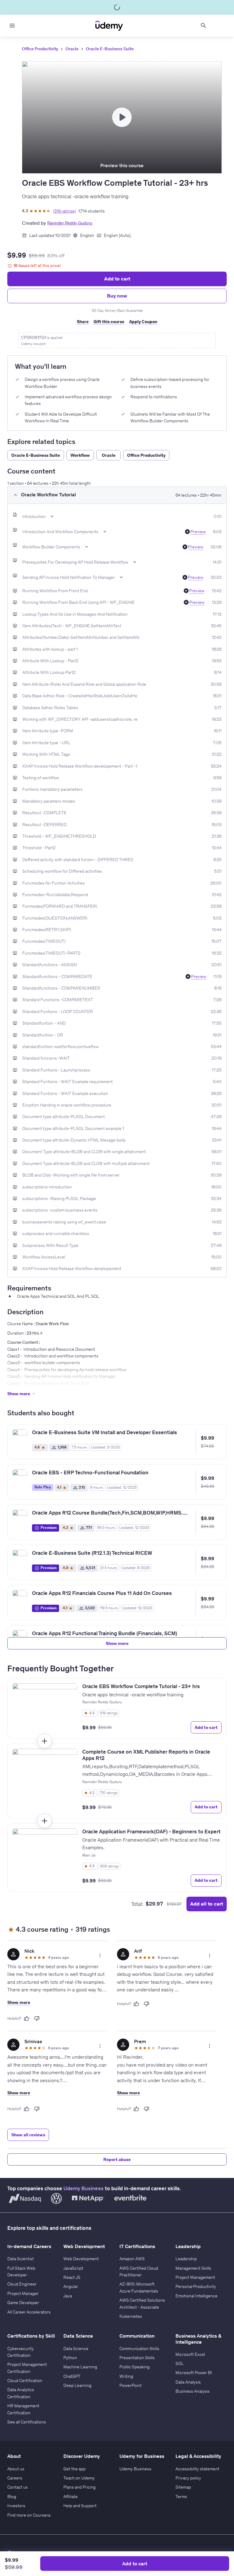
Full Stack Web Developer (21, 2272)
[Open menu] (12, 26)
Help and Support (80, 2506)
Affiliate (71, 2497)
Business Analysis (193, 2391)
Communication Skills (139, 2349)
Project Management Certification (27, 2368)
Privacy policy (188, 2478)
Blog (12, 2497)
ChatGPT (72, 2376)
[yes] (27, 2018)
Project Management (195, 2277)
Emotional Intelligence (197, 2296)
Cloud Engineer (22, 2284)
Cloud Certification (25, 2381)
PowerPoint (131, 2385)
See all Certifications (27, 2422)
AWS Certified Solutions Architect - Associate (142, 2303)
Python (70, 2358)
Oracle (72, 49)
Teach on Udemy (79, 2478)
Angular (71, 2286)
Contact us (18, 2487)
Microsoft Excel (190, 2354)
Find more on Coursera (29, 2515)
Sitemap (183, 2487)
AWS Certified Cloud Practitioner (139, 2272)
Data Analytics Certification (21, 2393)
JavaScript (73, 2268)
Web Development (81, 2259)
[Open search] (204, 26)
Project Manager (23, 2293)
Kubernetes (131, 2316)
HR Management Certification (23, 2409)
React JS (72, 2277)
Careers (15, 2478)
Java (68, 2296)
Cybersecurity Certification (21, 2352)
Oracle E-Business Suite (110, 49)
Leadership (186, 2259)
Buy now (117, 296)
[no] (37, 2018)
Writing (126, 2376)
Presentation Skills (137, 2358)
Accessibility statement (197, 2469)
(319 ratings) (64, 211)
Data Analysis (188, 2382)
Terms (181, 2497)
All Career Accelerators (29, 2312)
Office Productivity (40, 49)
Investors (16, 2506)
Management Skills (193, 2268)
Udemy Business (83, 2188)
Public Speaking (135, 2367)
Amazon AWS (132, 2259)
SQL (180, 2363)
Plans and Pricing (80, 2487)
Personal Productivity (196, 2286)
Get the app (74, 2469)
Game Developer (23, 2303)
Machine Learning (80, 2367)
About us (16, 2469)
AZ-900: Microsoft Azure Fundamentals (139, 2287)
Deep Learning (77, 2385)
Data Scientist (21, 2259)
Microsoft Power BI (194, 2373)
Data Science (76, 2349)
